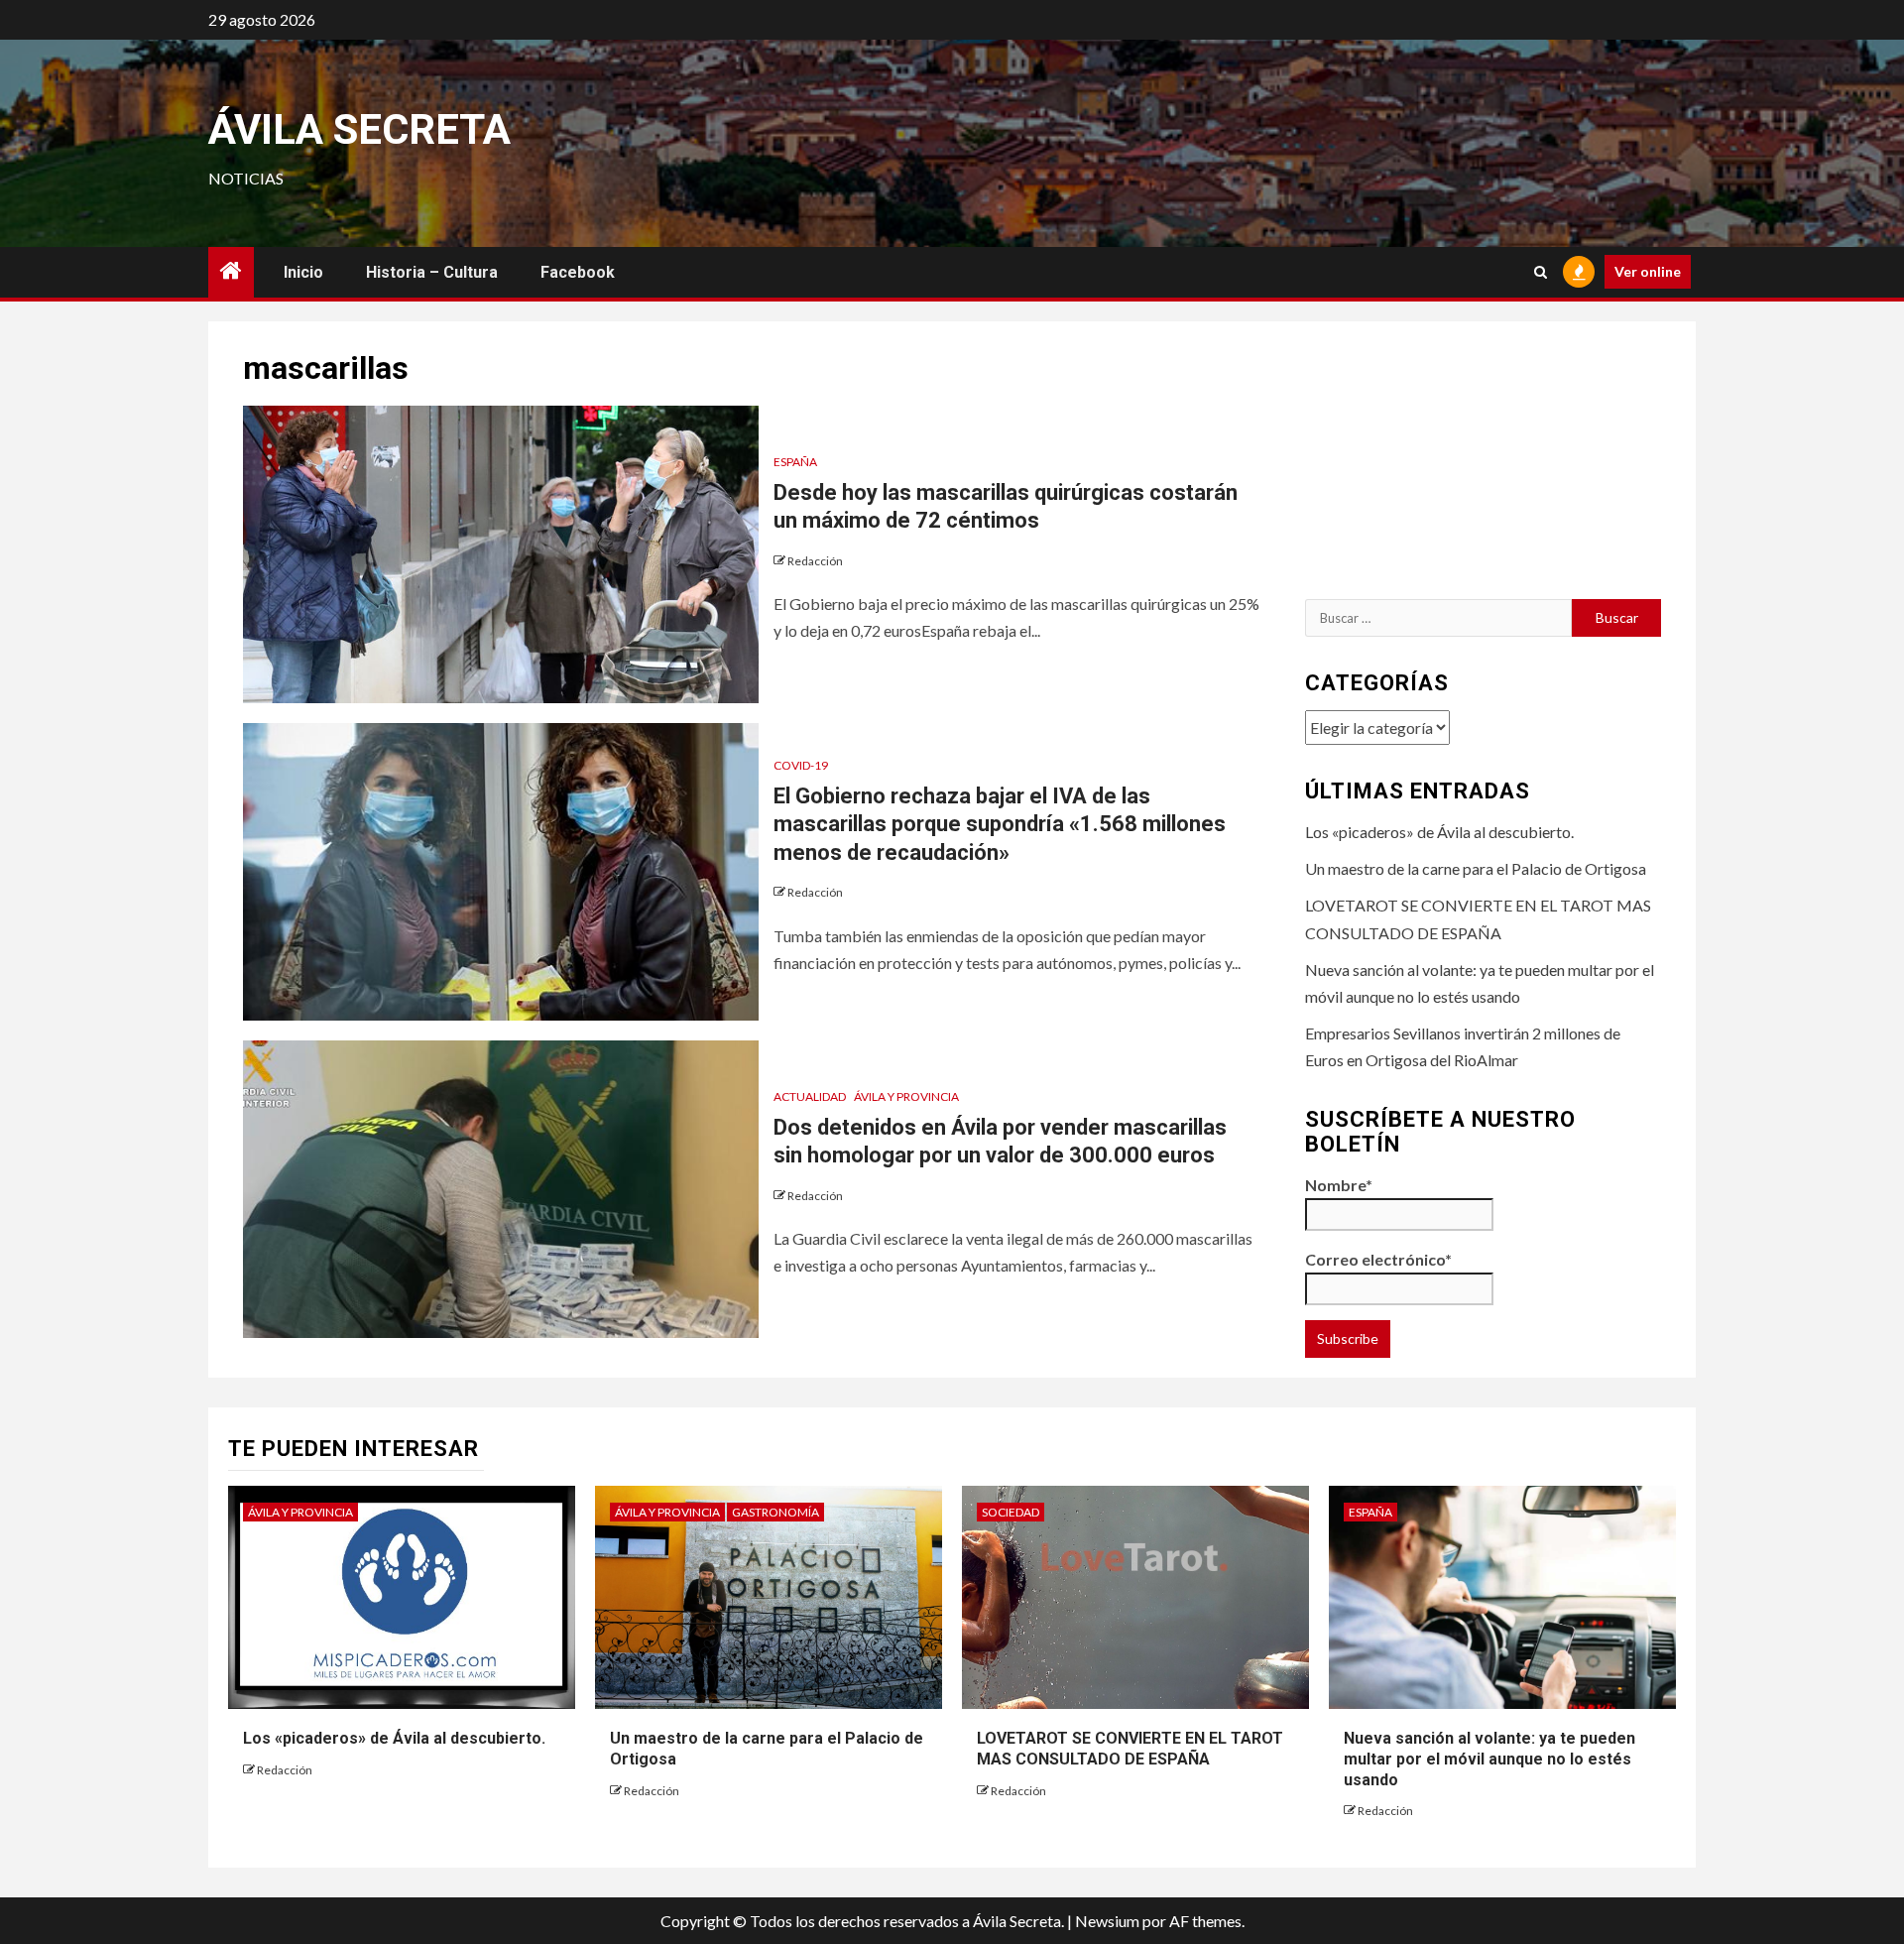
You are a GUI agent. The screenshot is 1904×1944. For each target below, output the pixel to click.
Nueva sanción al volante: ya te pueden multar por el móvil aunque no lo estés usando (1489, 1759)
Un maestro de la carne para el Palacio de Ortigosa (1476, 868)
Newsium (1107, 1921)
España (795, 462)
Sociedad (1011, 1512)
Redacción (815, 561)
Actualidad (810, 1096)
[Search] (1541, 272)
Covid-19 (801, 765)
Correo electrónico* (1378, 1259)
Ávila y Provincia (906, 1096)
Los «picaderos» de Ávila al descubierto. (1439, 832)
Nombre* (1339, 1185)
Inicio (303, 272)
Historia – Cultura (432, 272)
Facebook (578, 272)
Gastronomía (775, 1512)
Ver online (1648, 271)
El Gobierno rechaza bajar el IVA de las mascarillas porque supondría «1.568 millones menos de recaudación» (1000, 824)
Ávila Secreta (359, 129)
